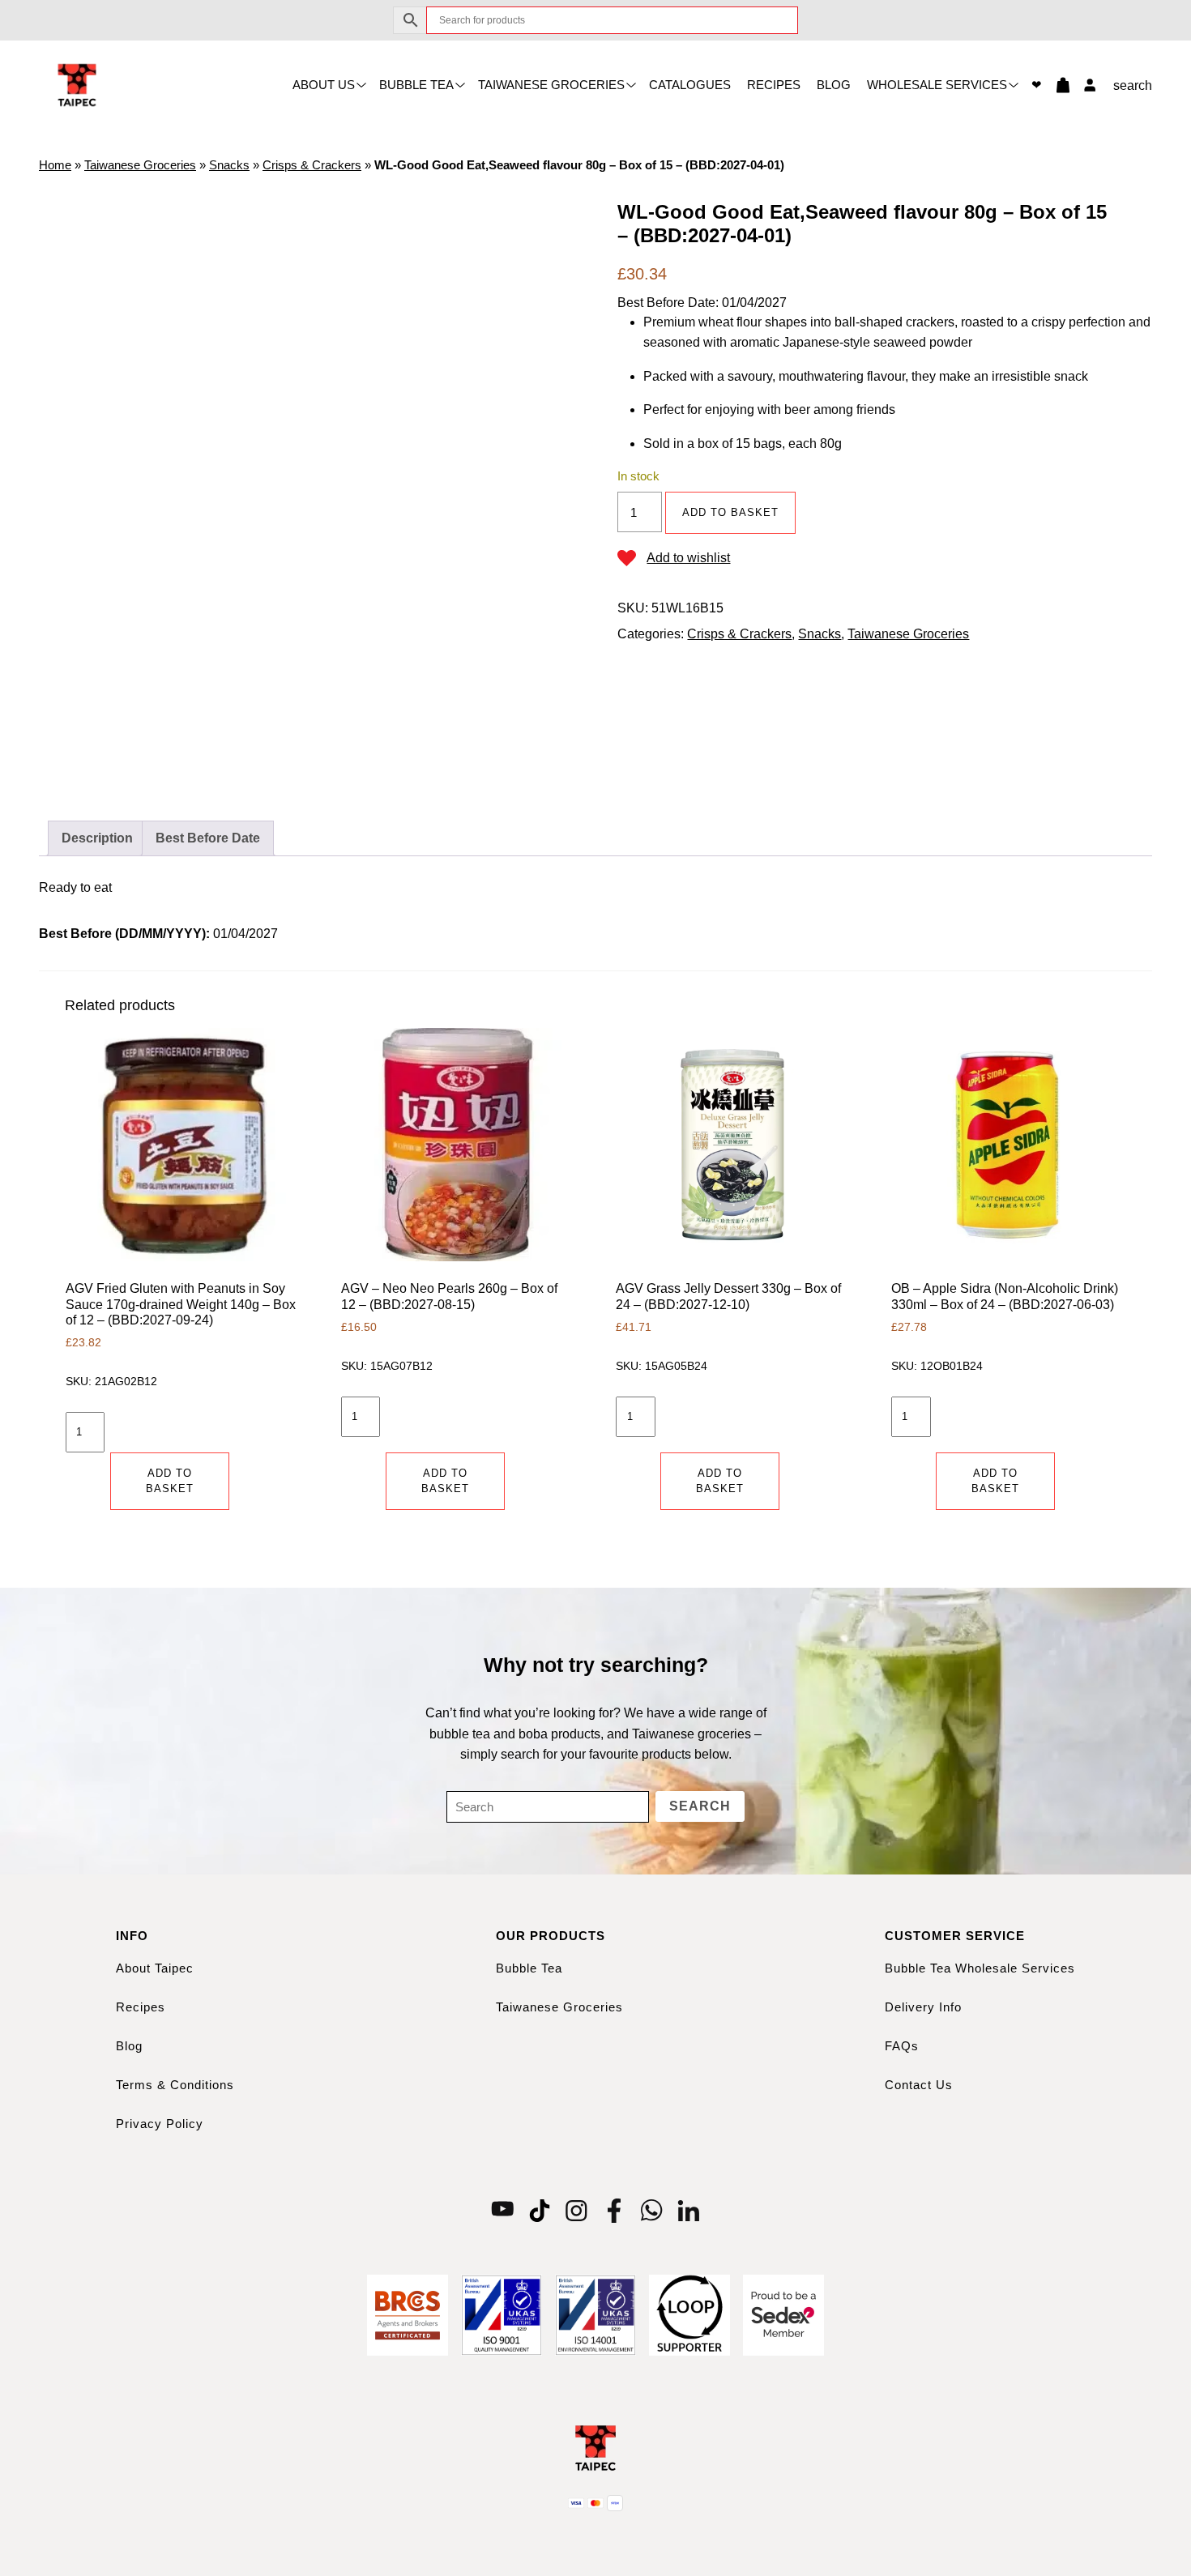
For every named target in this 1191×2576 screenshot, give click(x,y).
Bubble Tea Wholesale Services (980, 1968)
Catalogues (690, 85)
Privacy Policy (160, 2124)
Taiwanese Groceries (551, 85)
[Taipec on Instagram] (577, 2209)
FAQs (902, 2046)
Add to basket (730, 512)
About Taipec (155, 1968)
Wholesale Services (937, 85)
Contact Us (919, 2085)
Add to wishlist (688, 558)
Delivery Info (923, 2007)
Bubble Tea (416, 85)
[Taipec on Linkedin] (689, 2209)
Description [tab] (97, 838)
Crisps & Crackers (312, 165)
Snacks (229, 165)
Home (55, 165)
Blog (834, 85)
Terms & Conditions (175, 2085)
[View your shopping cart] (1057, 85)
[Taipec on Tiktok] (540, 2209)
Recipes (774, 85)
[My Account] (1086, 85)
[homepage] (77, 84)
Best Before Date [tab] (208, 838)
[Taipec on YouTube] (502, 2209)
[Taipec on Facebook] (614, 2209)
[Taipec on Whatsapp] (651, 2209)
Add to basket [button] (170, 1481)
